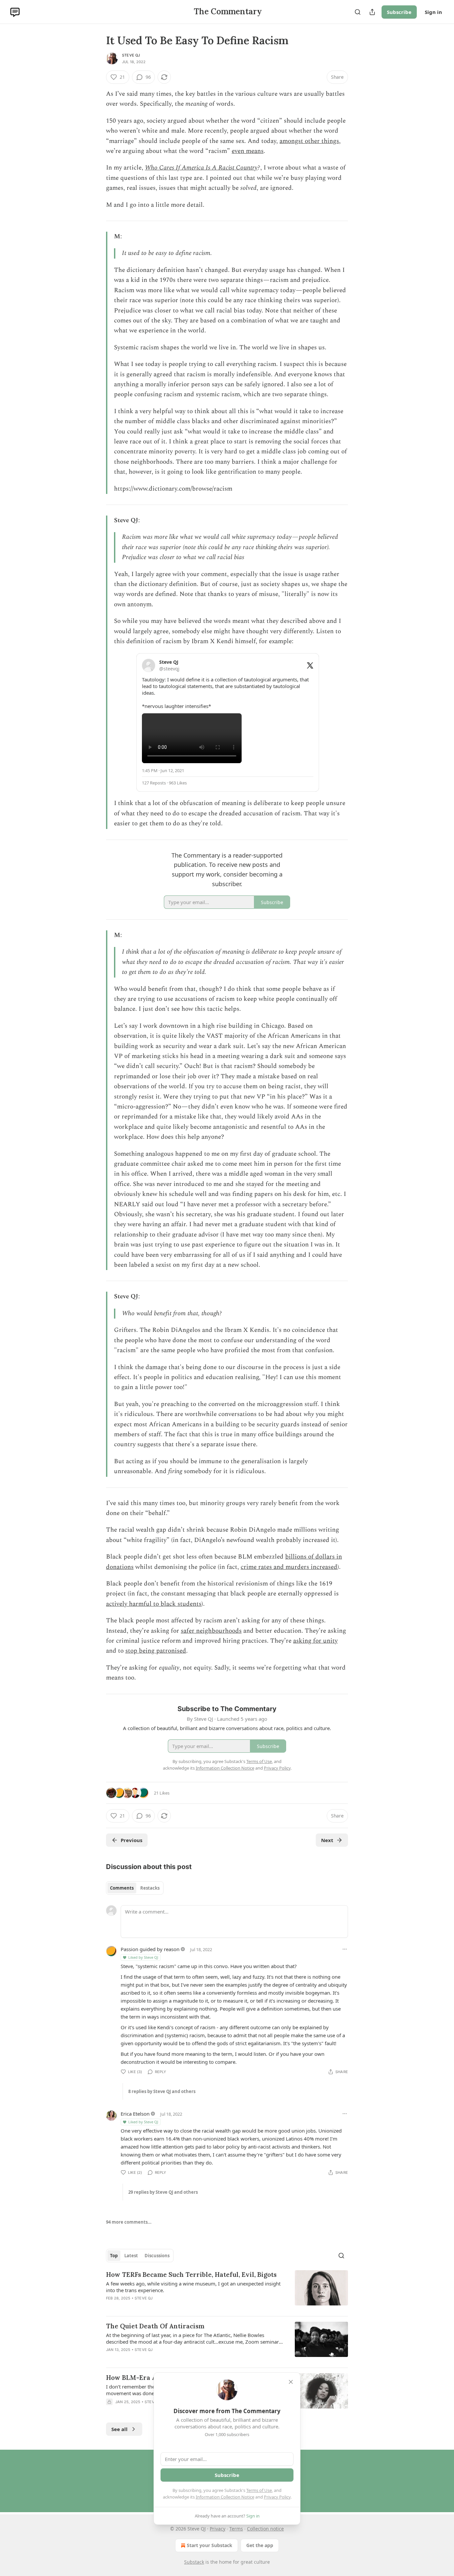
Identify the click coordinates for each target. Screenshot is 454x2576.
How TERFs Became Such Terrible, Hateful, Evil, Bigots (191, 2275)
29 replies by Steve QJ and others (163, 2192)
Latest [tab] (131, 2256)
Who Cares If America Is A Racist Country (201, 168)
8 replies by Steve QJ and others (162, 2091)
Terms (236, 2529)
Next (327, 1840)
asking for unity (315, 1641)
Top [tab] (114, 2256)
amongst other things (309, 141)
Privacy (218, 2529)
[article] (227, 2290)
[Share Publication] (372, 12)
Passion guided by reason (150, 1949)
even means (248, 151)
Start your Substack (210, 2545)
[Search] (358, 12)
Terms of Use (259, 2490)
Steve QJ (131, 55)
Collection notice (265, 2529)
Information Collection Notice (225, 2497)
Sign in (433, 12)
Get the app (260, 2545)
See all (119, 2429)
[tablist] (135, 1888)
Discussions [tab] (157, 2256)
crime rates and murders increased (289, 1567)
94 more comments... (129, 2222)
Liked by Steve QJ (143, 1957)
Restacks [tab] (150, 1888)
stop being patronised (156, 1651)
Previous (131, 1840)
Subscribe (399, 12)
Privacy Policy (277, 2497)
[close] (291, 2382)
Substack (194, 2562)
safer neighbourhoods (211, 1631)
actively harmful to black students (154, 1604)
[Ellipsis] (345, 1949)
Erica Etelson (135, 2114)
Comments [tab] (122, 1888)
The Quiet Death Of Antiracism (155, 2326)
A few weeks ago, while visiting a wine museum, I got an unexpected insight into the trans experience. (193, 2287)
